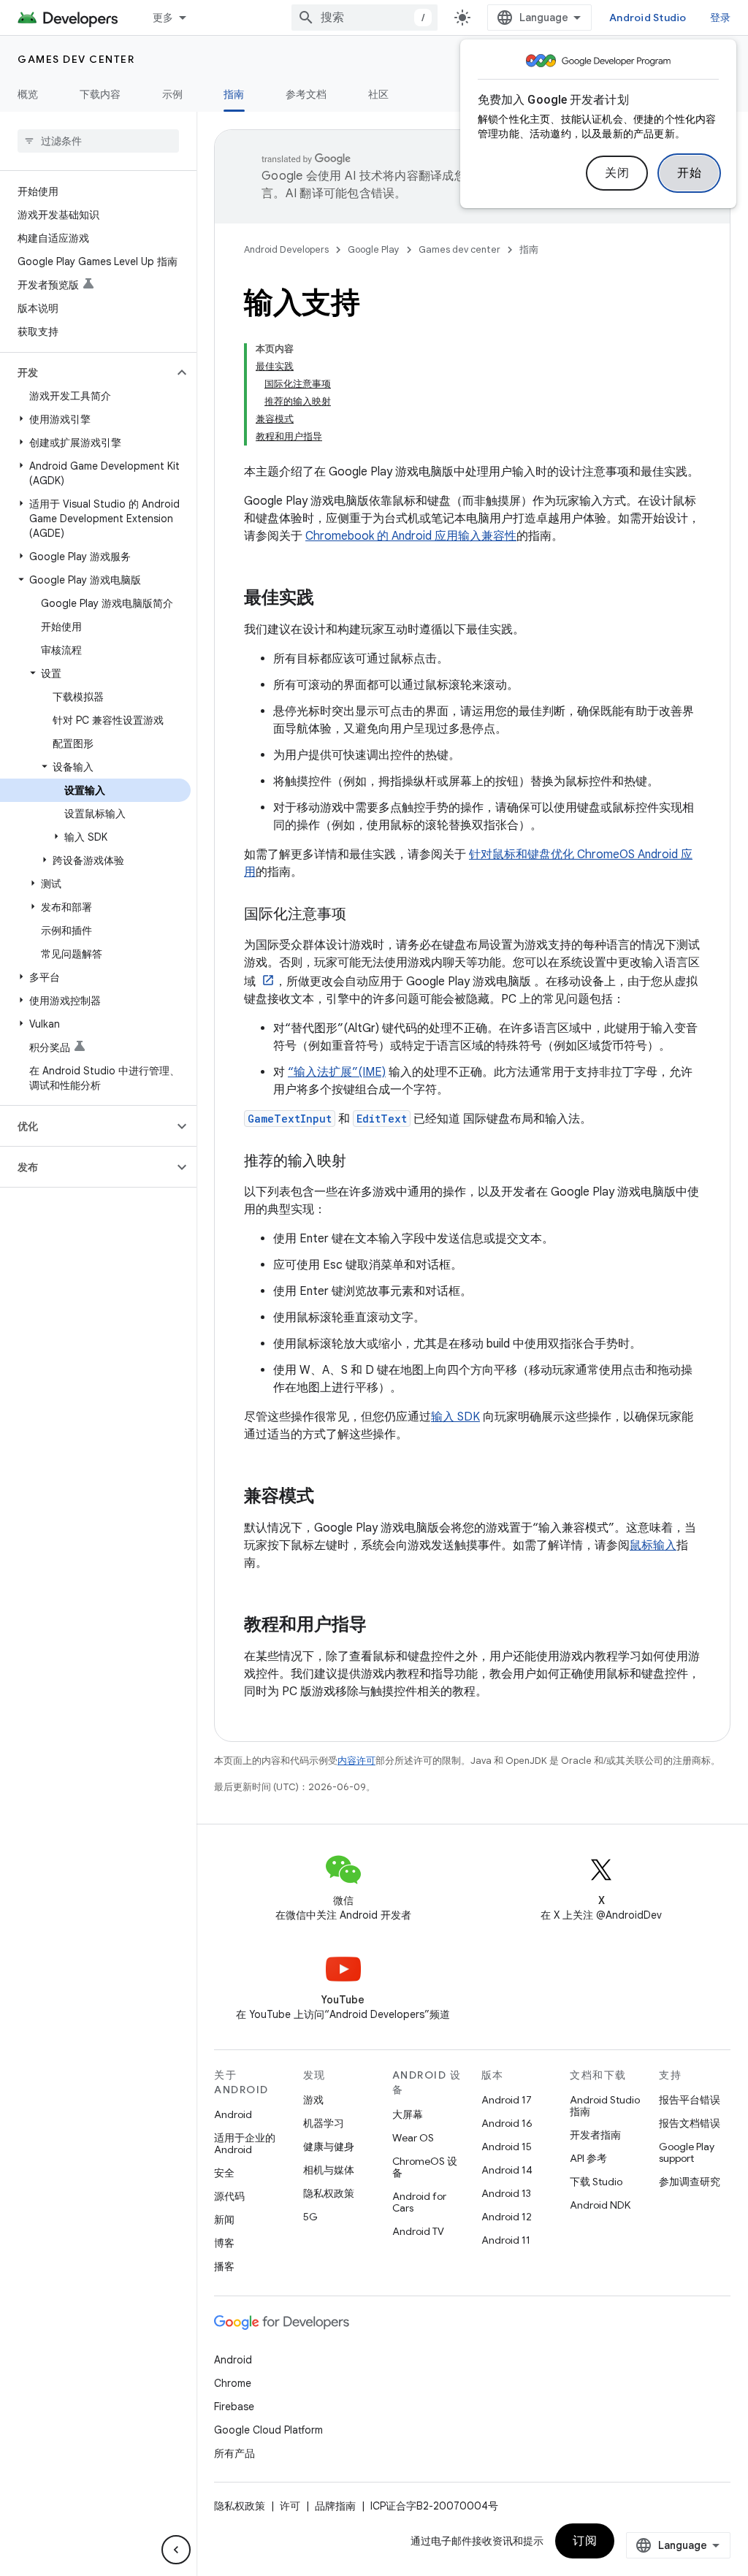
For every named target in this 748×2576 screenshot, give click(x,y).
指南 (234, 94)
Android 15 (507, 2147)
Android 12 (507, 2217)
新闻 (224, 2220)
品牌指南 (335, 2506)
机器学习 (324, 2123)
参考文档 (306, 94)
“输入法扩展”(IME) (337, 1072)
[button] (87, 372)
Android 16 (507, 2123)
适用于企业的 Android (245, 2144)
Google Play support (687, 2152)
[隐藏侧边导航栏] (176, 2550)
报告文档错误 (690, 2123)
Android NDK (600, 2205)
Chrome (233, 2383)
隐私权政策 (329, 2193)
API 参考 (588, 2158)
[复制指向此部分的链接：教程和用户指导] (381, 1626)
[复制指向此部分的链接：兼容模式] (329, 1497)
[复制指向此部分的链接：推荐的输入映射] (361, 1162)
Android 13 (506, 2193)
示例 (173, 94)
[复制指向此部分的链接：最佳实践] (329, 599)
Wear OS (413, 2138)
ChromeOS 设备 (425, 2167)
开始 (689, 173)
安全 (224, 2173)
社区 (379, 94)
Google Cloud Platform (268, 2430)
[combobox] (365, 18)
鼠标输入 (653, 1545)
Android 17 (507, 2100)
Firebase (234, 2407)
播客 (224, 2266)
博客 (224, 2243)
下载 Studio (596, 2182)
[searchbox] (98, 141)
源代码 (229, 2196)
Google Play (374, 249)
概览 (28, 94)
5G (310, 2217)
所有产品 (234, 2453)
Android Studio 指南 (605, 2106)
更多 (163, 18)
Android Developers (286, 249)
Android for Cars (419, 2202)
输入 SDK (455, 1417)
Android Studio (648, 18)
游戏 (313, 2100)
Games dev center (76, 59)
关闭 (617, 173)
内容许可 (356, 1761)
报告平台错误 (690, 2100)
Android (233, 2114)
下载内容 (100, 94)
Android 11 (506, 2240)
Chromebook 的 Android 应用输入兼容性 (411, 536)
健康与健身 (329, 2147)
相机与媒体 (329, 2170)
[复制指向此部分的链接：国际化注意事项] (361, 915)
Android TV (418, 2231)
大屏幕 (408, 2114)
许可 (290, 2506)
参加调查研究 (690, 2182)
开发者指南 (595, 2135)
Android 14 (507, 2170)
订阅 (585, 2541)
